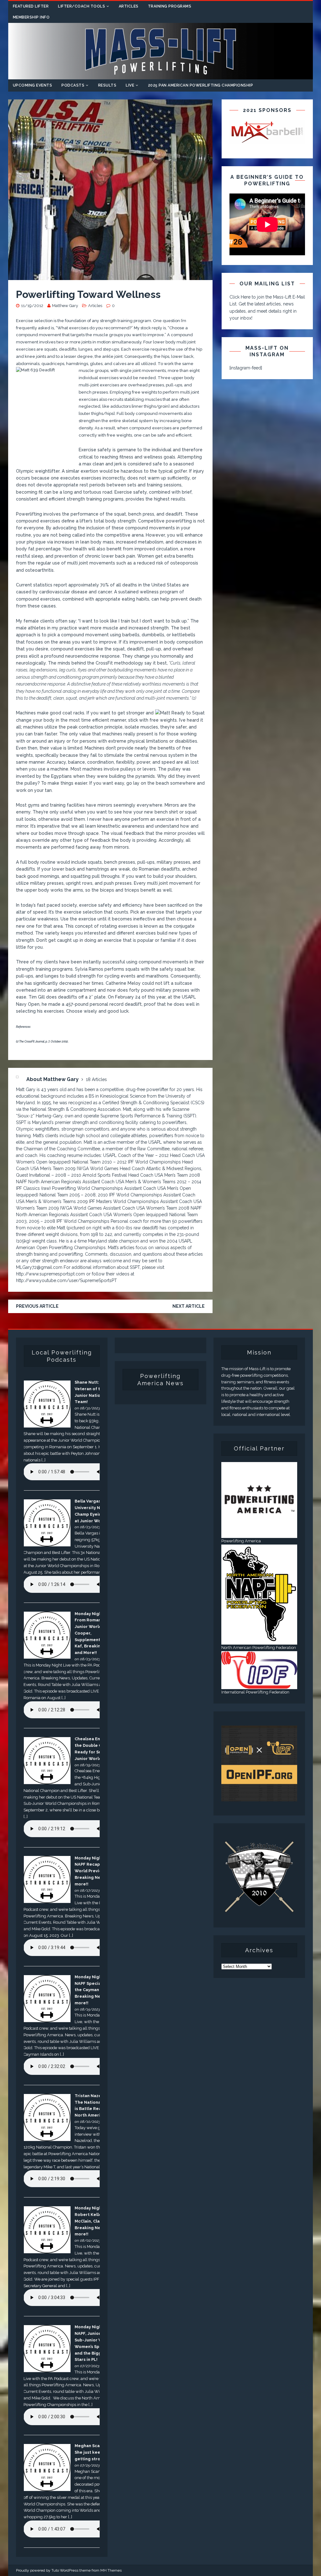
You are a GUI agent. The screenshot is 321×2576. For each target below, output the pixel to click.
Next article (189, 1306)
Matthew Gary (65, 306)
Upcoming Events (33, 85)
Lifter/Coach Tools (82, 6)
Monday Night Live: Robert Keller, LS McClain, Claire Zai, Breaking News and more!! (95, 2221)
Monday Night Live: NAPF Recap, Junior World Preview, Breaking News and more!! (95, 1871)
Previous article (37, 1306)
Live (130, 85)
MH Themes (111, 2570)
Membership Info (31, 17)
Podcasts (73, 85)
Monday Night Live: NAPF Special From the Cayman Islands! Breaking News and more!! (95, 1990)
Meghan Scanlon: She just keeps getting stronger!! (94, 2452)
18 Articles (96, 1079)
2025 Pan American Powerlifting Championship (201, 85)
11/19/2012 (32, 306)
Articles (129, 6)
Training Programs (170, 6)
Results (107, 85)
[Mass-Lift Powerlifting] (161, 76)
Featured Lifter (31, 6)
